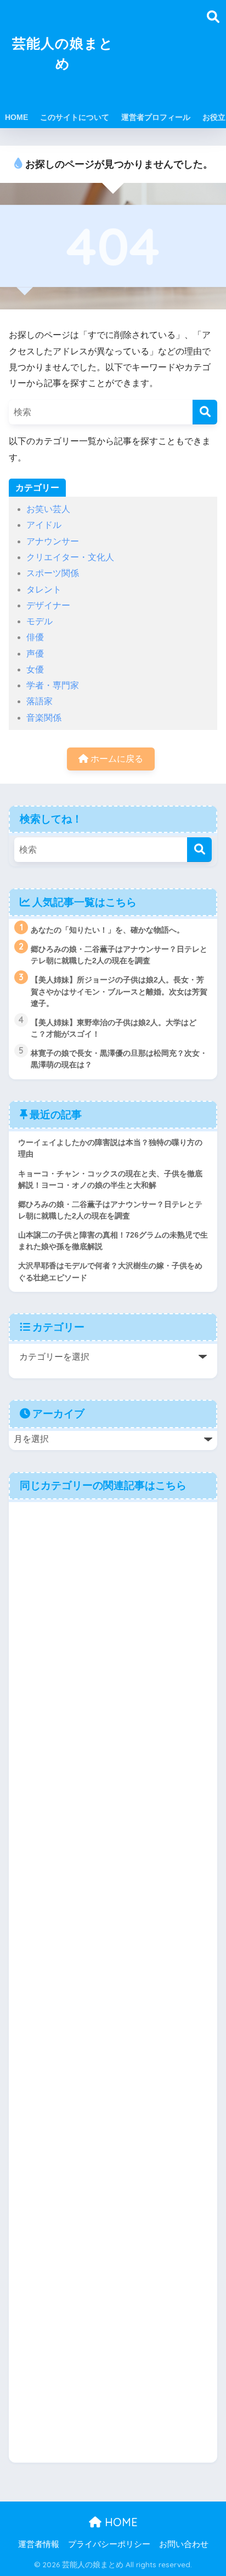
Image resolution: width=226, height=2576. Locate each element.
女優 (35, 669)
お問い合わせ (184, 2544)
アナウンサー (53, 541)
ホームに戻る (116, 759)
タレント (44, 590)
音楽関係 (44, 718)
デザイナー (48, 605)
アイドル (44, 525)
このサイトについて (75, 117)
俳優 (35, 637)
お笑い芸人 (48, 509)
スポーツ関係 (53, 573)
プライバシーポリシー (109, 2544)
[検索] (205, 412)
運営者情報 (39, 2544)
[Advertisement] (165, 60)
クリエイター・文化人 (70, 557)
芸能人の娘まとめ (63, 53)
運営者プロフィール (156, 117)
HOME (16, 117)
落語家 (39, 701)
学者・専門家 (53, 685)
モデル (39, 621)
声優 (35, 654)
